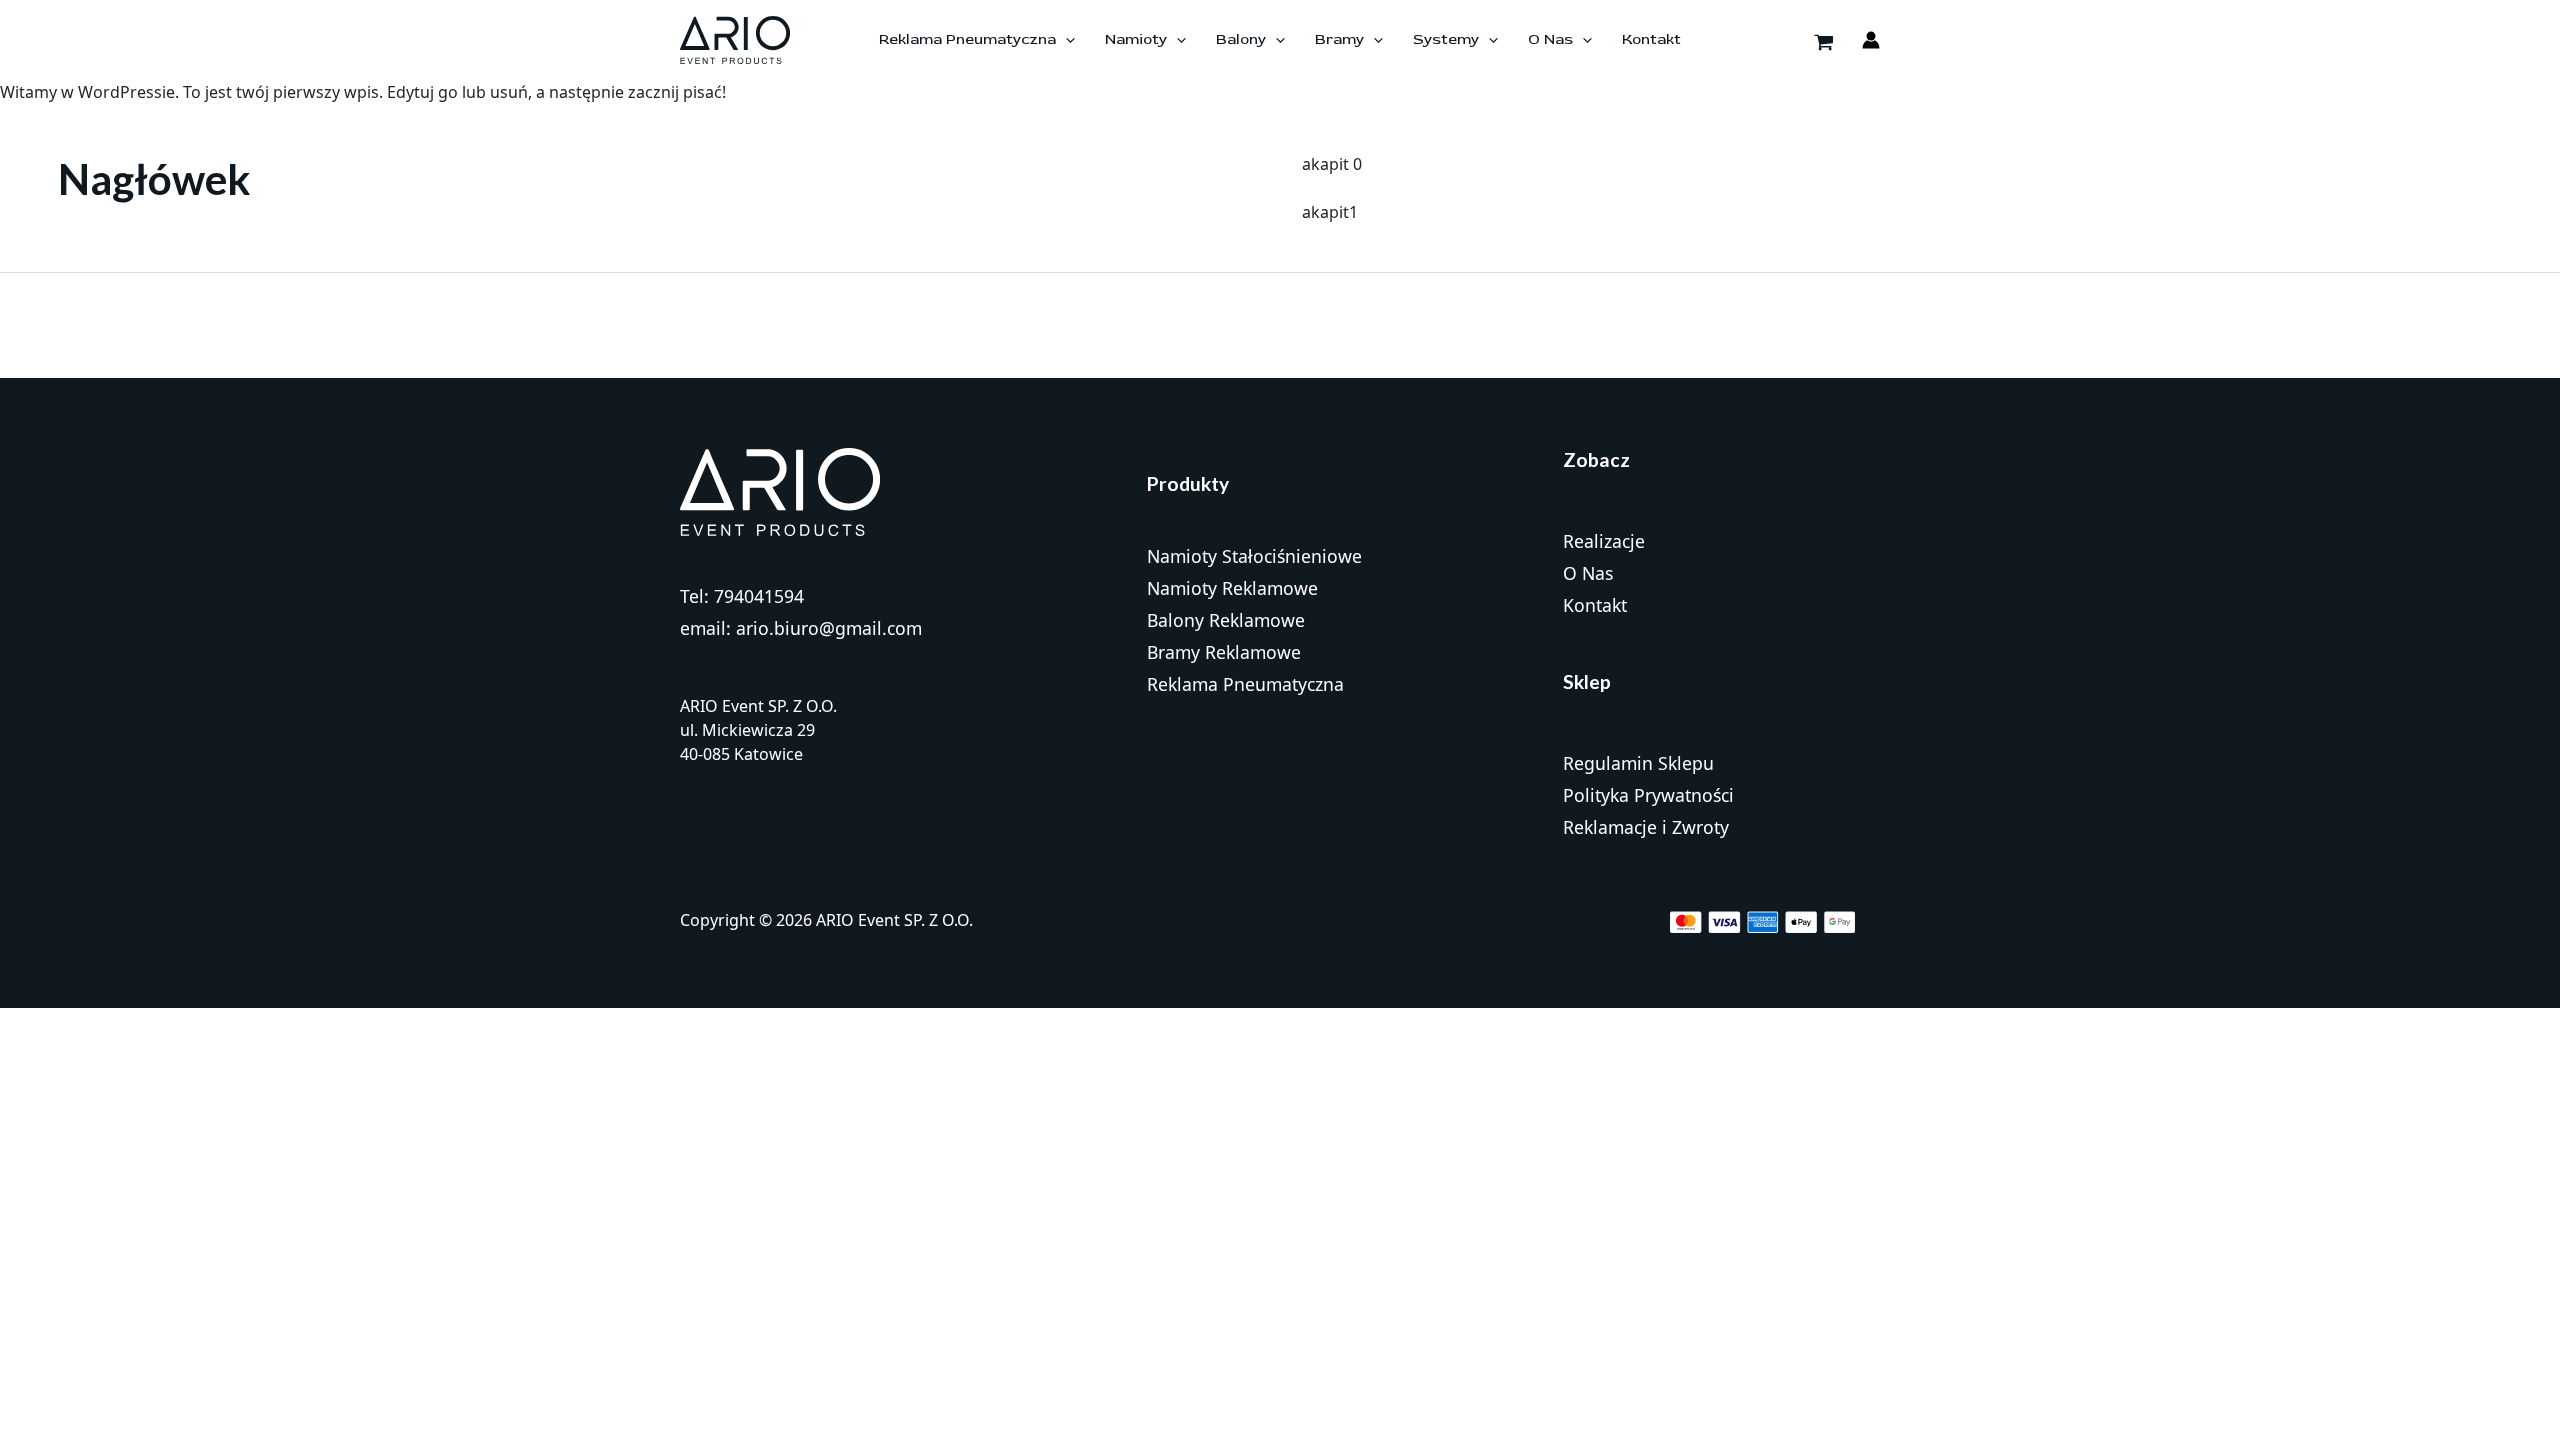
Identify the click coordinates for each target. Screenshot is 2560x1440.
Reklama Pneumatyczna (1245, 684)
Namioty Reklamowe (1232, 588)
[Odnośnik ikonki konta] (1871, 40)
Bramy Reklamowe (1224, 652)
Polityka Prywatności (1648, 795)
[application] (1065, 40)
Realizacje (1604, 541)
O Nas (1588, 573)
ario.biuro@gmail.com (829, 628)
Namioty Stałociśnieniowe (1254, 556)
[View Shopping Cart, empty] (1823, 40)
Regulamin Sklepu (1638, 763)
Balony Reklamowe (1226, 620)
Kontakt (1595, 605)
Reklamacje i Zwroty (1646, 827)
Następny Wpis (2492, 324)
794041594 (759, 596)
